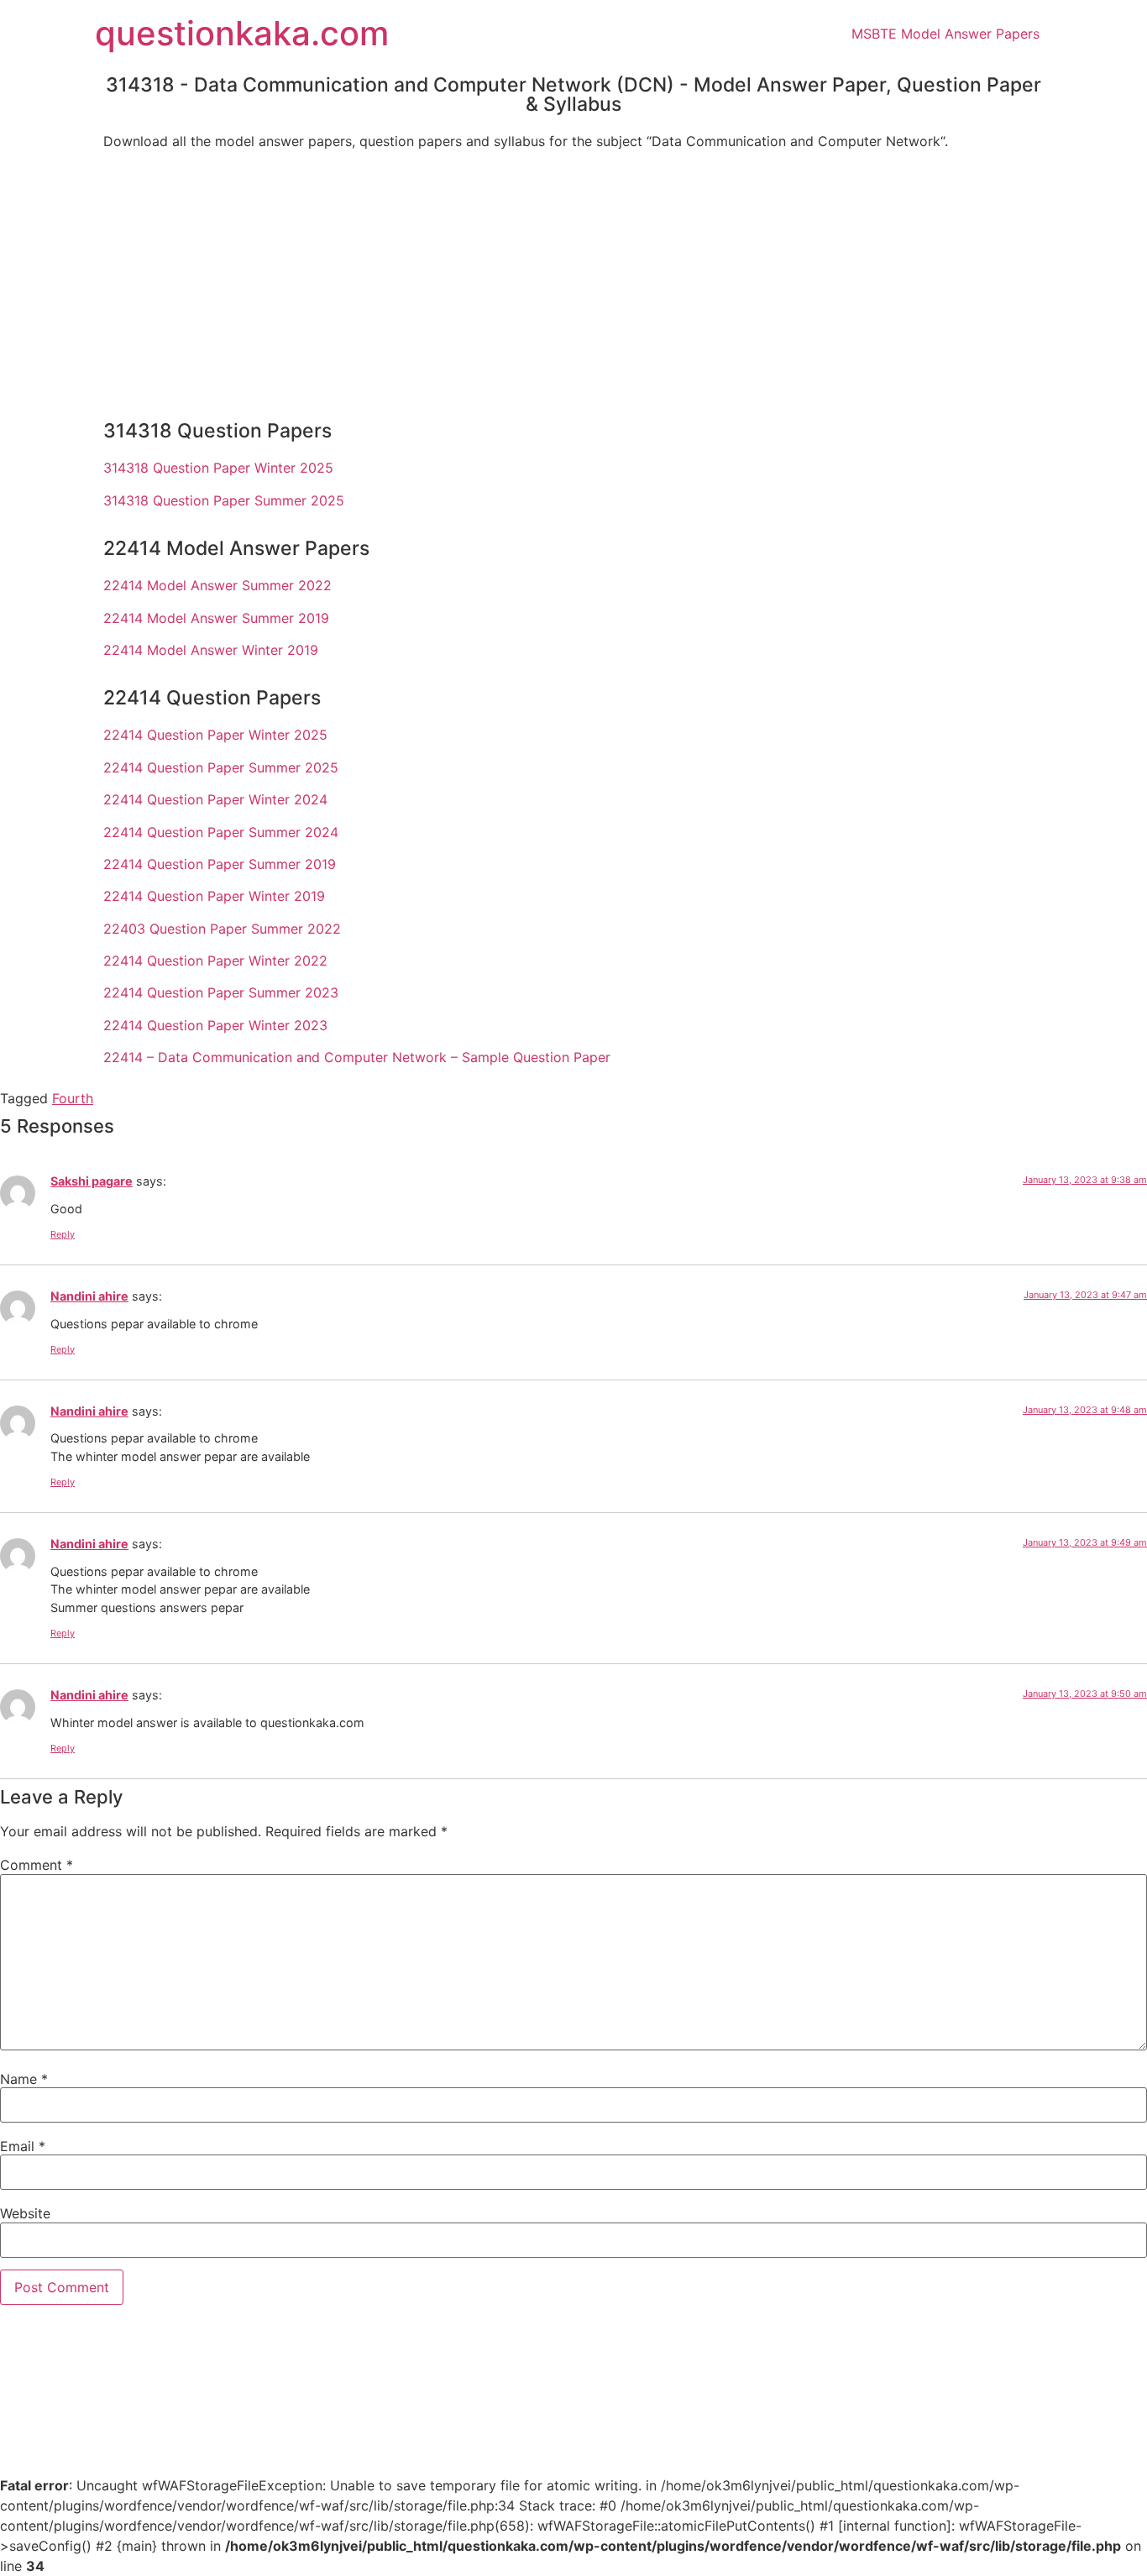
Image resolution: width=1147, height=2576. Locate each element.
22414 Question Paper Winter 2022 (215, 961)
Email (23, 2146)
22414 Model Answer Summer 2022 (217, 585)
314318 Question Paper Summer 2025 (224, 500)
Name (24, 2079)
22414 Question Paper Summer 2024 (221, 832)
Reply (63, 1234)
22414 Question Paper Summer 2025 (221, 767)
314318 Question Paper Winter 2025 (218, 468)
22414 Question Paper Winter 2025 (215, 735)
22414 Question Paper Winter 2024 (215, 799)
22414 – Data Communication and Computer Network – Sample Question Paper (357, 1057)
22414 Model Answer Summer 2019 (216, 618)
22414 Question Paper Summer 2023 (221, 992)
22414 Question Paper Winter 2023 (215, 1025)
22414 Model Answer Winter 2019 (211, 650)
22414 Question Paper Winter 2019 (214, 896)
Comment (37, 1865)
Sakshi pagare (92, 1181)
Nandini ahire (89, 1296)
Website (25, 2213)
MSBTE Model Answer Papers (945, 34)
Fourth (73, 1098)
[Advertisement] (573, 280)
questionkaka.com (242, 33)
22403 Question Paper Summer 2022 (222, 929)
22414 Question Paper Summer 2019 (220, 864)
